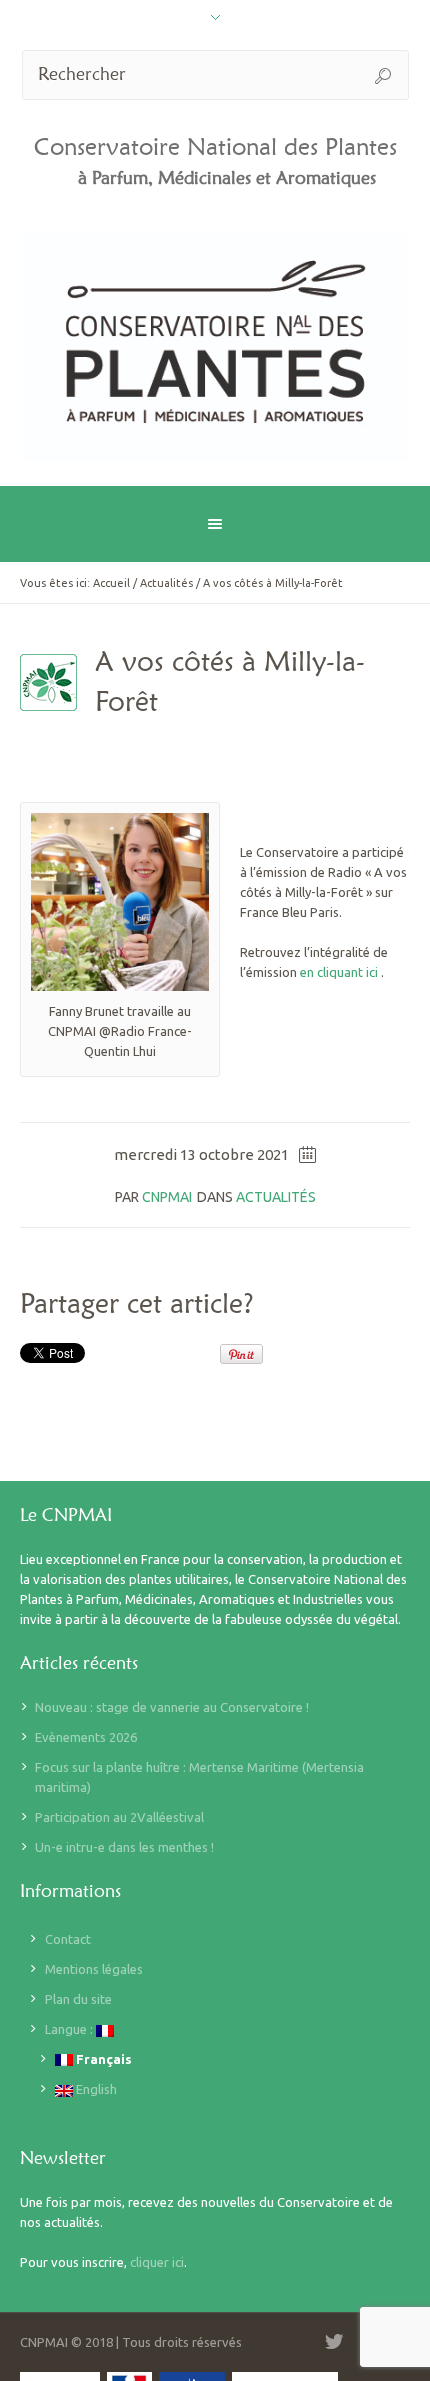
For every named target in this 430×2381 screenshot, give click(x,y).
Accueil (111, 583)
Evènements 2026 (86, 1737)
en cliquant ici (339, 972)
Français (102, 2059)
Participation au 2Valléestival (119, 1817)
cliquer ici (157, 2262)
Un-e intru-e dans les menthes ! (124, 1847)
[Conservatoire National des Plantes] (215, 346)
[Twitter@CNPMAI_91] (334, 2342)
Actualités (166, 583)
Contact (68, 1939)
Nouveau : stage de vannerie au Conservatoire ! (172, 1707)
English (95, 2089)
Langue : (70, 2029)
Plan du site (78, 1999)
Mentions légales (94, 1969)
